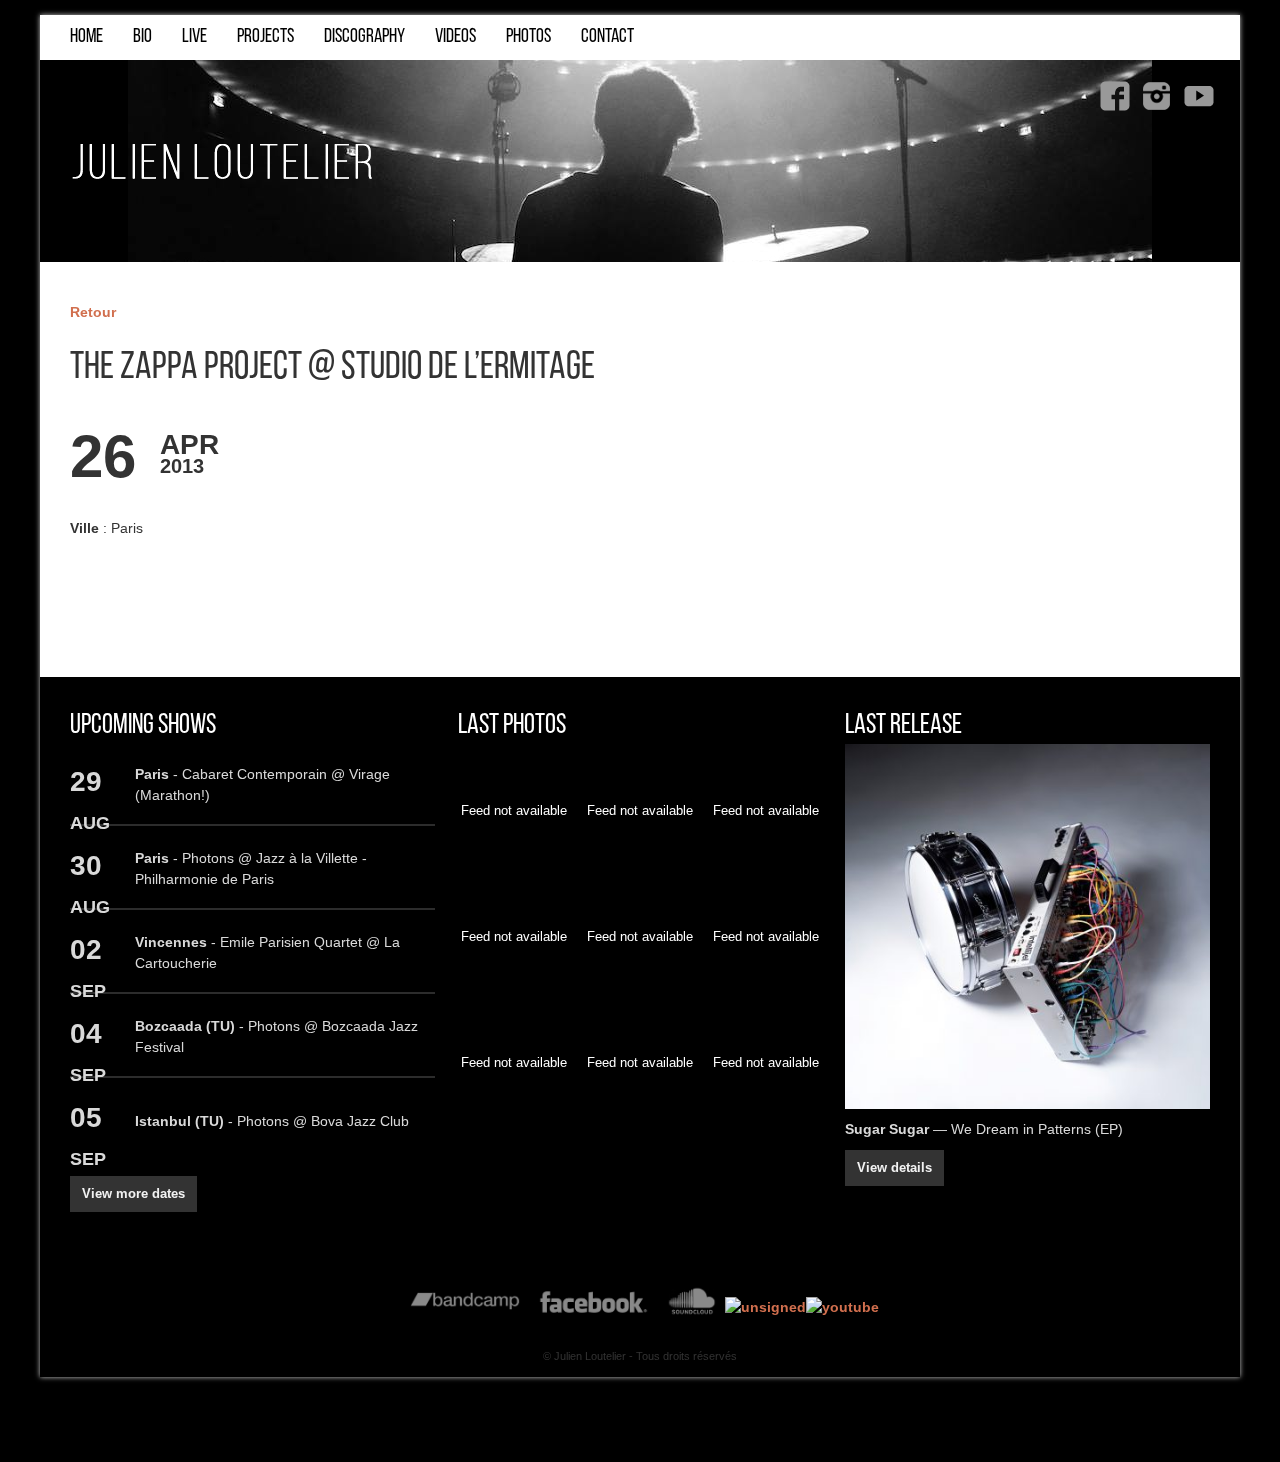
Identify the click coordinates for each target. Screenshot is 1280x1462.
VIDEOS (455, 37)
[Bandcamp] (465, 1307)
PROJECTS (265, 37)
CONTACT (607, 37)
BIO (142, 37)
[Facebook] (1115, 96)
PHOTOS (528, 37)
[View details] (1027, 926)
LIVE (194, 37)
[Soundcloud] (691, 1307)
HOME (86, 37)
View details (894, 1168)
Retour (93, 312)
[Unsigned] (765, 1307)
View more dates (133, 1194)
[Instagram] (1157, 96)
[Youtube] (1199, 96)
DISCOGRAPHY (364, 37)
